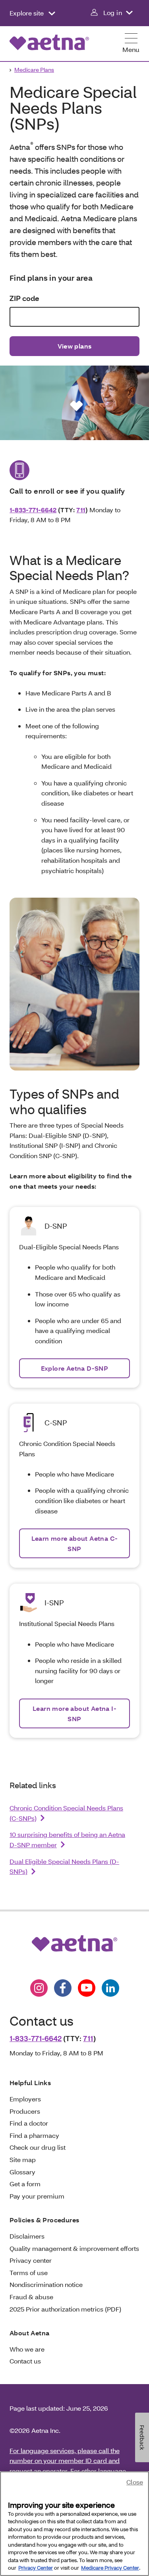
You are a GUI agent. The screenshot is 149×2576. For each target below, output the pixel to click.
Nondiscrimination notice (46, 2284)
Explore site (27, 13)
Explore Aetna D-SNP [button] (75, 1368)
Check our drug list (38, 2147)
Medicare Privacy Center (110, 2568)
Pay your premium (37, 2196)
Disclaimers (27, 2236)
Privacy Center (36, 2568)
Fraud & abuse (31, 2297)
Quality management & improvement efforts (74, 2248)
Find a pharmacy (34, 2135)
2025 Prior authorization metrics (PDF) (65, 2309)
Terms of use (29, 2272)
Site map (23, 2159)
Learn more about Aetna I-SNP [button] (74, 1713)
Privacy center (31, 2260)
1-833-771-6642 (33, 510)
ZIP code (24, 298)
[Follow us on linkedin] (110, 1988)
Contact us (25, 2361)
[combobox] (74, 317)
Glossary (22, 2172)
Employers (25, 2099)
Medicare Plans (34, 70)
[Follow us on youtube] (87, 1988)
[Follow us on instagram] (39, 1988)
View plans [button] (75, 346)
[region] (74, 2524)
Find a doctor (29, 2123)
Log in (113, 12)
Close (135, 2482)
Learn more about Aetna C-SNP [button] (75, 1543)
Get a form (25, 2184)
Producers (25, 2111)
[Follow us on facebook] (63, 1988)
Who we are (27, 2349)
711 (81, 510)
